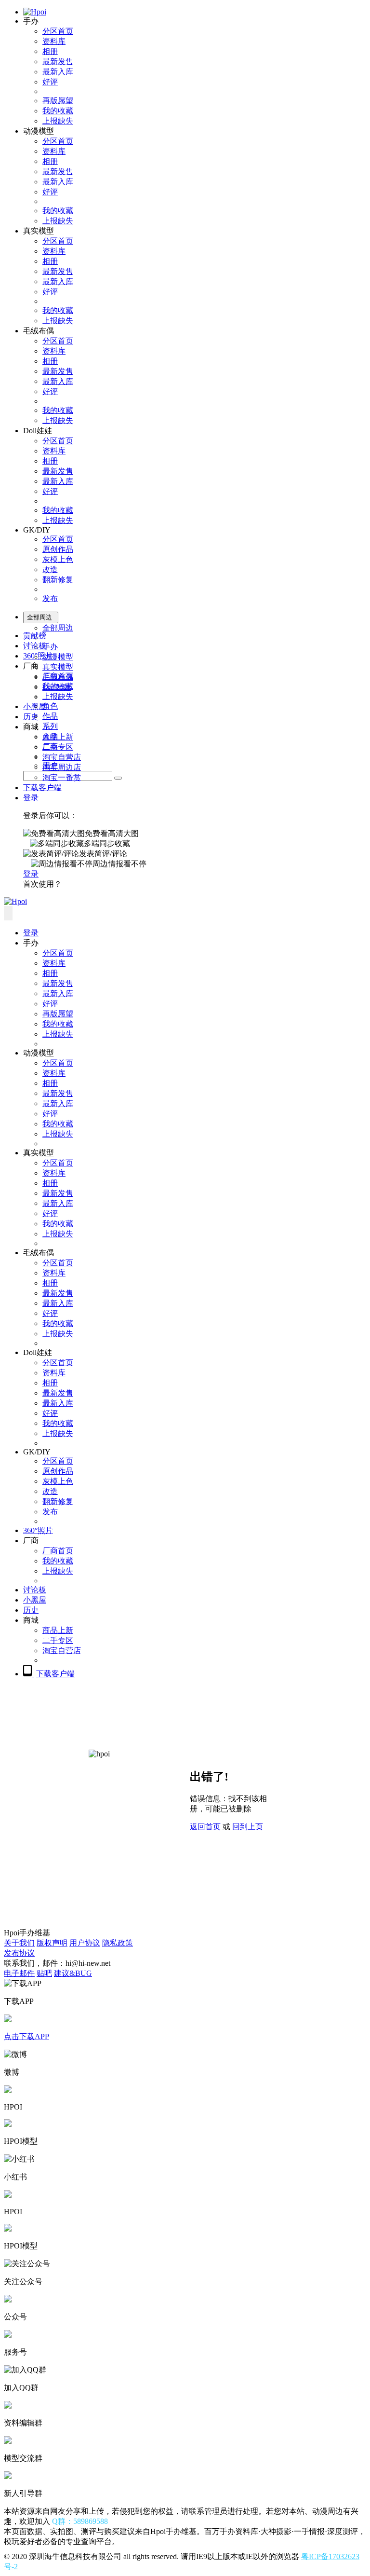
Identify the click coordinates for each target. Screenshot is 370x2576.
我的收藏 (58, 111)
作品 (50, 716)
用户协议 (85, 1943)
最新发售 (58, 62)
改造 (50, 569)
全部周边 (58, 628)
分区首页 (58, 31)
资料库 (54, 41)
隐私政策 (118, 1943)
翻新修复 (58, 580)
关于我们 (19, 1943)
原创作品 (58, 549)
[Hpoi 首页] (35, 12)
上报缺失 (58, 121)
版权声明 (52, 1943)
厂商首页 (58, 676)
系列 (50, 726)
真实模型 (58, 667)
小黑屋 (35, 706)
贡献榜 (35, 636)
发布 (50, 598)
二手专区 (58, 747)
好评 (50, 82)
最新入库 (58, 72)
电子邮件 (19, 1973)
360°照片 (38, 656)
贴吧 (44, 1973)
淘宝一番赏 (62, 777)
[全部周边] (118, 778)
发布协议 (19, 1953)
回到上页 (248, 1827)
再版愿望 (58, 101)
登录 (31, 798)
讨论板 (35, 646)
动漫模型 (58, 657)
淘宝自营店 (62, 757)
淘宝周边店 (62, 767)
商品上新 (58, 737)
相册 (50, 51)
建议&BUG (73, 1973)
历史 (31, 717)
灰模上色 (58, 559)
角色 (50, 706)
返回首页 (205, 1827)
